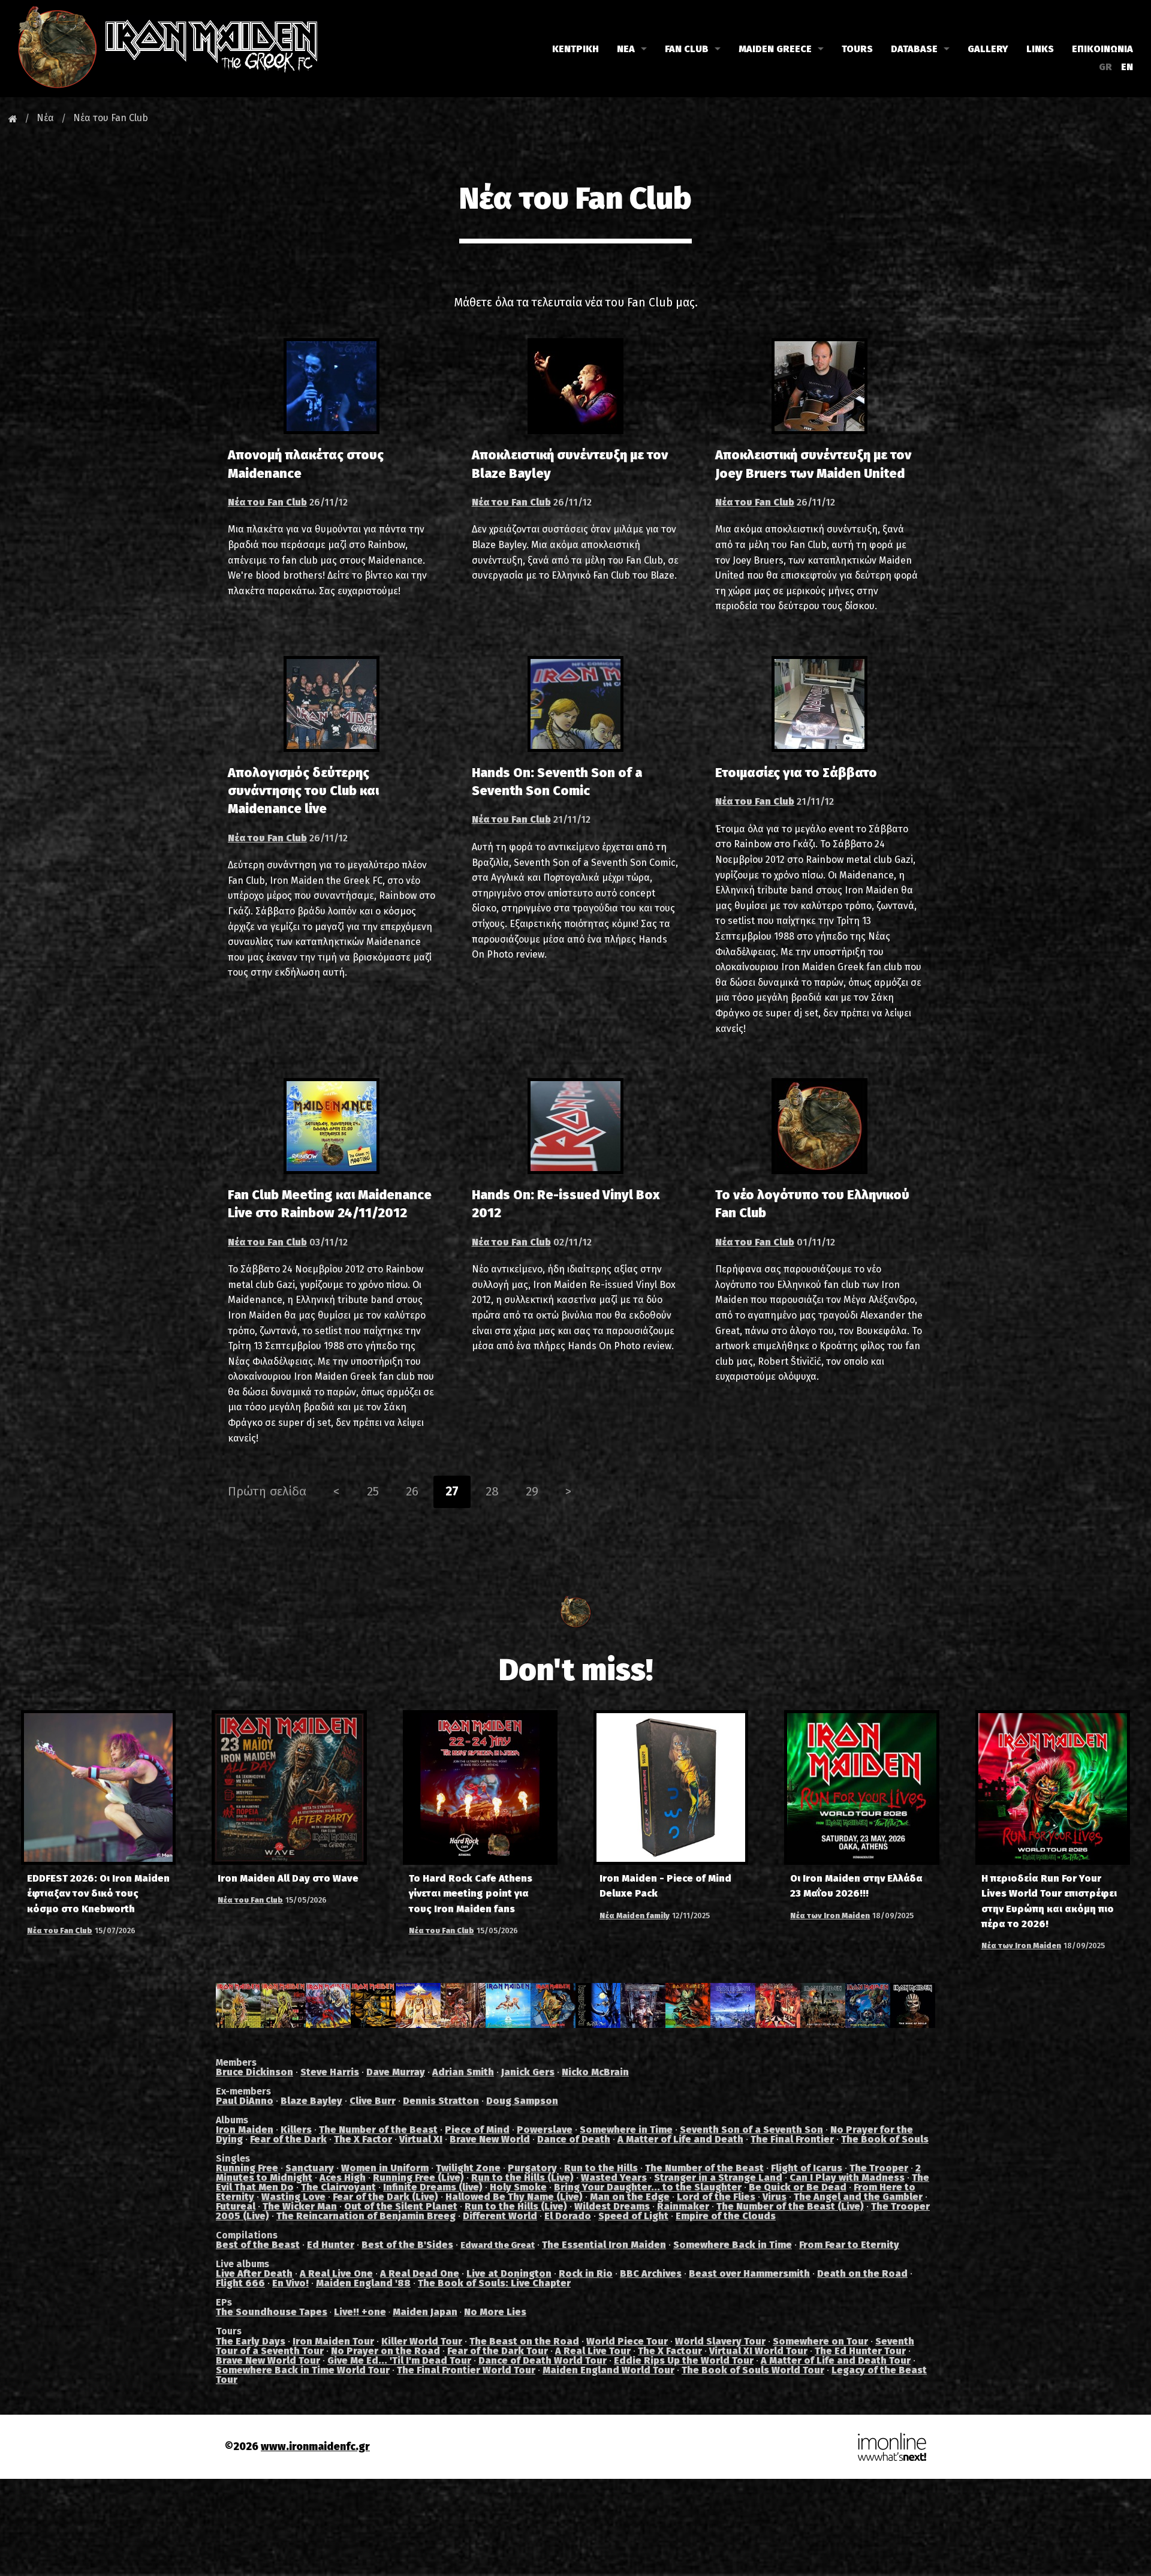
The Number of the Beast (378, 2130)
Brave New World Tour (268, 2360)
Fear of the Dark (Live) (385, 2197)
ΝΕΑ (626, 49)
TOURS (857, 49)
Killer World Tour (422, 2341)
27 (452, 1491)
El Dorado (568, 2216)
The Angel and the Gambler (858, 2197)
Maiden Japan (425, 2312)
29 (532, 1491)
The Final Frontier (792, 2139)
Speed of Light (633, 2216)
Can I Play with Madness (847, 2178)
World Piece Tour (627, 2341)
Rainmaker (683, 2206)
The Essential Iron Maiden (604, 2245)
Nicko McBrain (595, 2072)
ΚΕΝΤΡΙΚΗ (575, 49)
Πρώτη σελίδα (267, 1491)
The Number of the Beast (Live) (790, 2206)
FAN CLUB (687, 49)
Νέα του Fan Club (111, 118)
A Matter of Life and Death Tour (836, 2360)
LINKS (1040, 49)
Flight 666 (240, 2283)
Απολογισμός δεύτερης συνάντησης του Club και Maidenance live (303, 791)
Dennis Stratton (441, 2101)
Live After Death (254, 2273)
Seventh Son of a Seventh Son (751, 2130)
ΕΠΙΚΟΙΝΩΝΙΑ (1102, 49)
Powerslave (545, 2130)
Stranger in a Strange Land (718, 2178)
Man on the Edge (630, 2197)
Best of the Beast (258, 2245)
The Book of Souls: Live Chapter (494, 2283)
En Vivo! (290, 2283)
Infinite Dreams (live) (433, 2187)
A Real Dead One (420, 2273)
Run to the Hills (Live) (522, 2178)
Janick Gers (528, 2072)
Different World (500, 2216)
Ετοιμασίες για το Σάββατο (796, 773)
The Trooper (879, 2168)
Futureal (236, 2206)
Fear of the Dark (288, 2139)
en (1127, 67)
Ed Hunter (331, 2245)
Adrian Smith (463, 2072)
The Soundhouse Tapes (272, 2312)
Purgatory (532, 2168)
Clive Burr (373, 2101)
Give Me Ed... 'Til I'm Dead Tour (399, 2360)
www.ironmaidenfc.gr (315, 2447)
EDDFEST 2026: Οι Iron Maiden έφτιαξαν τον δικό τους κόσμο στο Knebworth (98, 1893)
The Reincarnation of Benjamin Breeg (366, 2216)
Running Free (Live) (418, 2178)
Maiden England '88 (363, 2283)
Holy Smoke (518, 2187)
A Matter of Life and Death (680, 2139)
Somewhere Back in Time (733, 2245)
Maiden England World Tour (608, 2370)
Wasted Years (614, 2178)
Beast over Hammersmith (749, 2273)
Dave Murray (396, 2072)
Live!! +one (360, 2312)
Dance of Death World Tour (543, 2360)
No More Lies (495, 2312)
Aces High (343, 2178)
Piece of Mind (477, 2130)
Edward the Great (498, 2245)
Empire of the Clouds (726, 2216)
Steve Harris (330, 2072)
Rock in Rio (586, 2273)
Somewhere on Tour (820, 2341)
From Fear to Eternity (849, 2245)
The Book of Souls (885, 2139)
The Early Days (251, 2341)
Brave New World (490, 2139)
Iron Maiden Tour (333, 2341)
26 (412, 1491)
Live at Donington (509, 2273)
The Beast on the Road (524, 2341)
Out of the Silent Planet (401, 2206)
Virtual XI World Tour (758, 2351)
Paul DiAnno (245, 2101)
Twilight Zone (468, 2168)
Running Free (247, 2168)
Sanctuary (310, 2168)
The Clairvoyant (338, 2187)
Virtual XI (421, 2139)
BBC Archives (651, 2273)
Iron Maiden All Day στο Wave (288, 1878)
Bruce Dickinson (254, 2072)
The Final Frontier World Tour (466, 2370)
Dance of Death (574, 2139)
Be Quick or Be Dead (798, 2187)
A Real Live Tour (593, 2351)
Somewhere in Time (626, 2130)
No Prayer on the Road (385, 2351)
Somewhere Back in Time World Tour (303, 2370)
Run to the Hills (601, 2168)
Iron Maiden (245, 2130)
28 (492, 1491)
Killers (296, 2130)
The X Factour (670, 2351)
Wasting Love (293, 2197)
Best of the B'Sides (407, 2245)
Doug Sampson (522, 2101)
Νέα (45, 118)
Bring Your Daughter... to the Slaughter (648, 2187)
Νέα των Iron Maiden (830, 1916)
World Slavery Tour (720, 2341)
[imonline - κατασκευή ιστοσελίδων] (892, 2446)
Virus (775, 2197)
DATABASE (914, 49)
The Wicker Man (300, 2206)
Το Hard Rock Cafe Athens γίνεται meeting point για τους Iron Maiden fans (471, 1893)
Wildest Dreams (612, 2206)
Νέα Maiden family (635, 1916)
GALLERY (988, 49)
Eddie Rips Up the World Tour (684, 2360)
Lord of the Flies (716, 2197)
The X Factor (363, 2139)
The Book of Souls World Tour (753, 2370)
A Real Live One (336, 2273)
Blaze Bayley (311, 2101)
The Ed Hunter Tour (860, 2351)
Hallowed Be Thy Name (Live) (514, 2197)
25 (373, 1491)
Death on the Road (862, 2273)
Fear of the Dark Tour (498, 2351)
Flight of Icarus (807, 2168)
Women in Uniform (385, 2168)
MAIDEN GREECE (775, 49)
